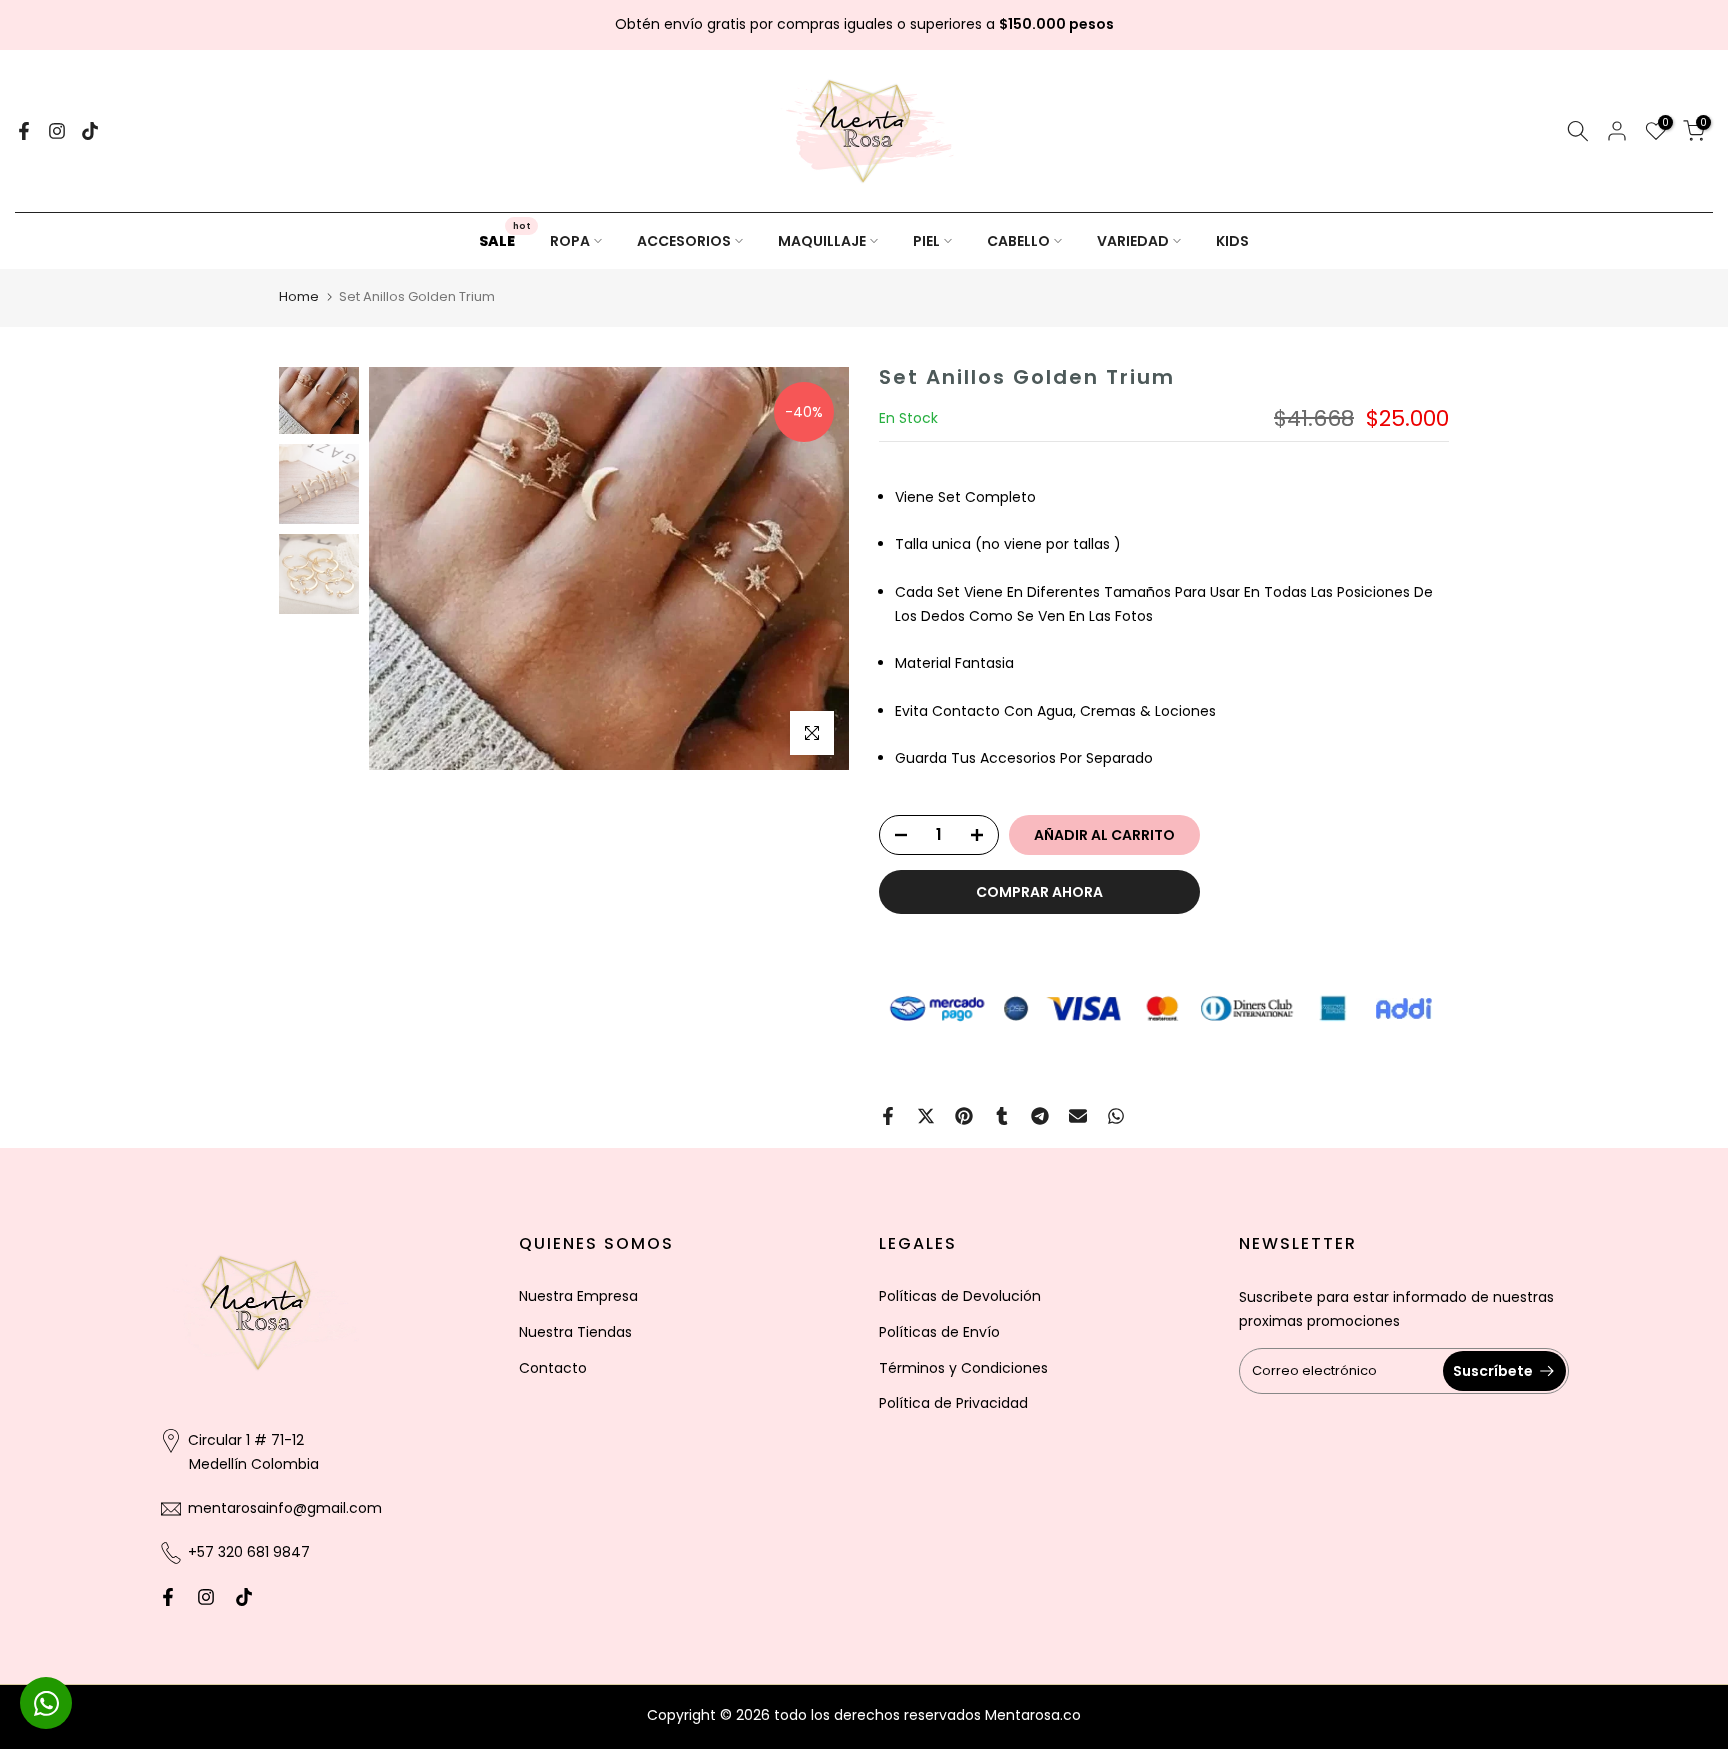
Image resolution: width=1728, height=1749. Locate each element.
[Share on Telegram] (1040, 1116)
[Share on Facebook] (888, 1116)
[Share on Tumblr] (1002, 1116)
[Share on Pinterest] (964, 1116)
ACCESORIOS (684, 241)
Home (299, 296)
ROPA (570, 241)
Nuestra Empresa (578, 1296)
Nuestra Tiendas (575, 1332)
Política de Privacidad (953, 1403)
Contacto (553, 1368)
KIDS (1232, 241)
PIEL (926, 241)
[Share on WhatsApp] (1116, 1116)
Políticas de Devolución (960, 1296)
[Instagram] (57, 131)
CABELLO (1018, 241)
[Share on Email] (1078, 1116)
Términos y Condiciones (963, 1368)
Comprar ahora (1039, 892)
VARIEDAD (1133, 241)
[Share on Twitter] (926, 1116)
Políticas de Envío (939, 1332)
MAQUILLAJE (822, 241)
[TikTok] (90, 131)
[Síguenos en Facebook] (24, 131)
